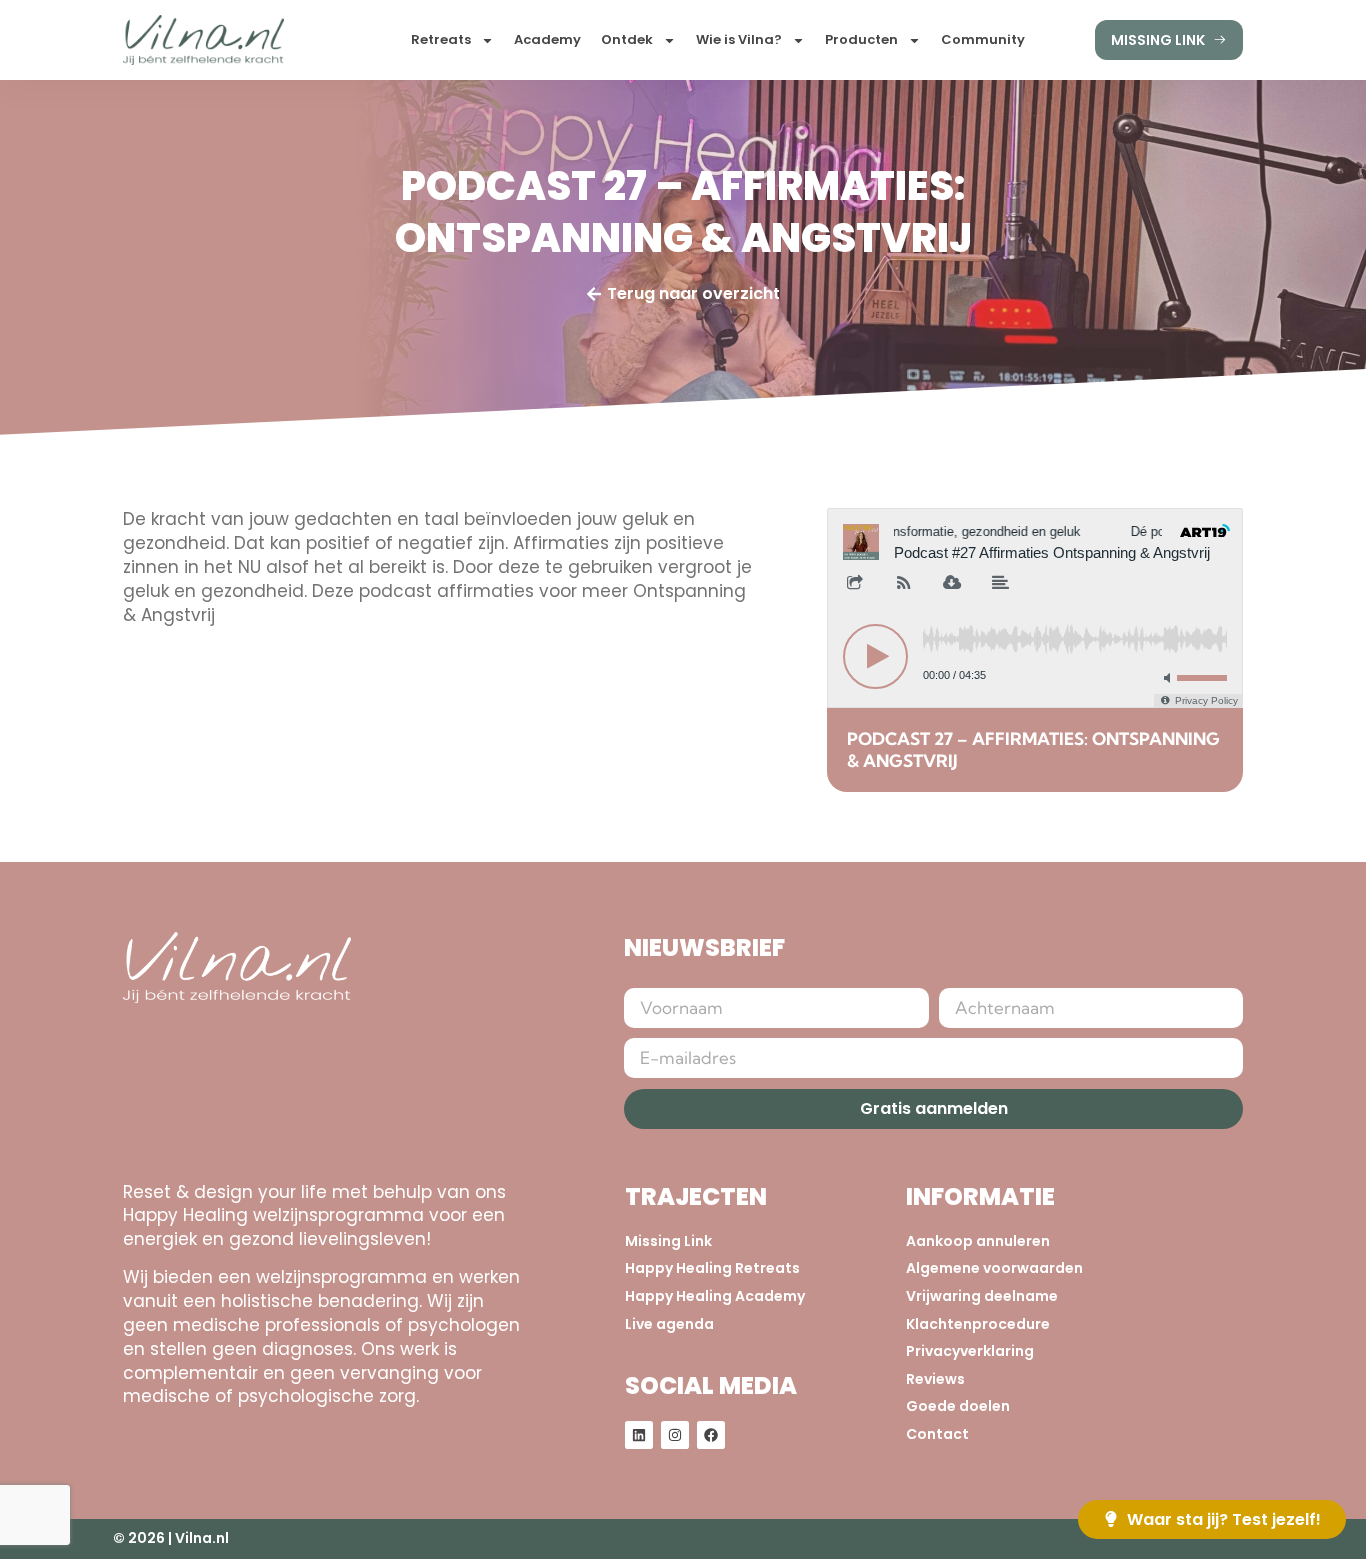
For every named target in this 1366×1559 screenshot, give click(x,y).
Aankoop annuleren (978, 1241)
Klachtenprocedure (978, 1324)
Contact (937, 1434)
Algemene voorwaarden (994, 1268)
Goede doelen (958, 1406)
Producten (861, 39)
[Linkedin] (639, 1435)
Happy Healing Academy (715, 1296)
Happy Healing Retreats (712, 1268)
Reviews (935, 1379)
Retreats (441, 39)
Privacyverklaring (970, 1351)
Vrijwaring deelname (982, 1296)
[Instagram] (675, 1435)
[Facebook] (711, 1435)
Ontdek (627, 39)
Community (983, 39)
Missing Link (668, 1241)
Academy (547, 39)
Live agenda (669, 1324)
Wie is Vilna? (739, 39)
